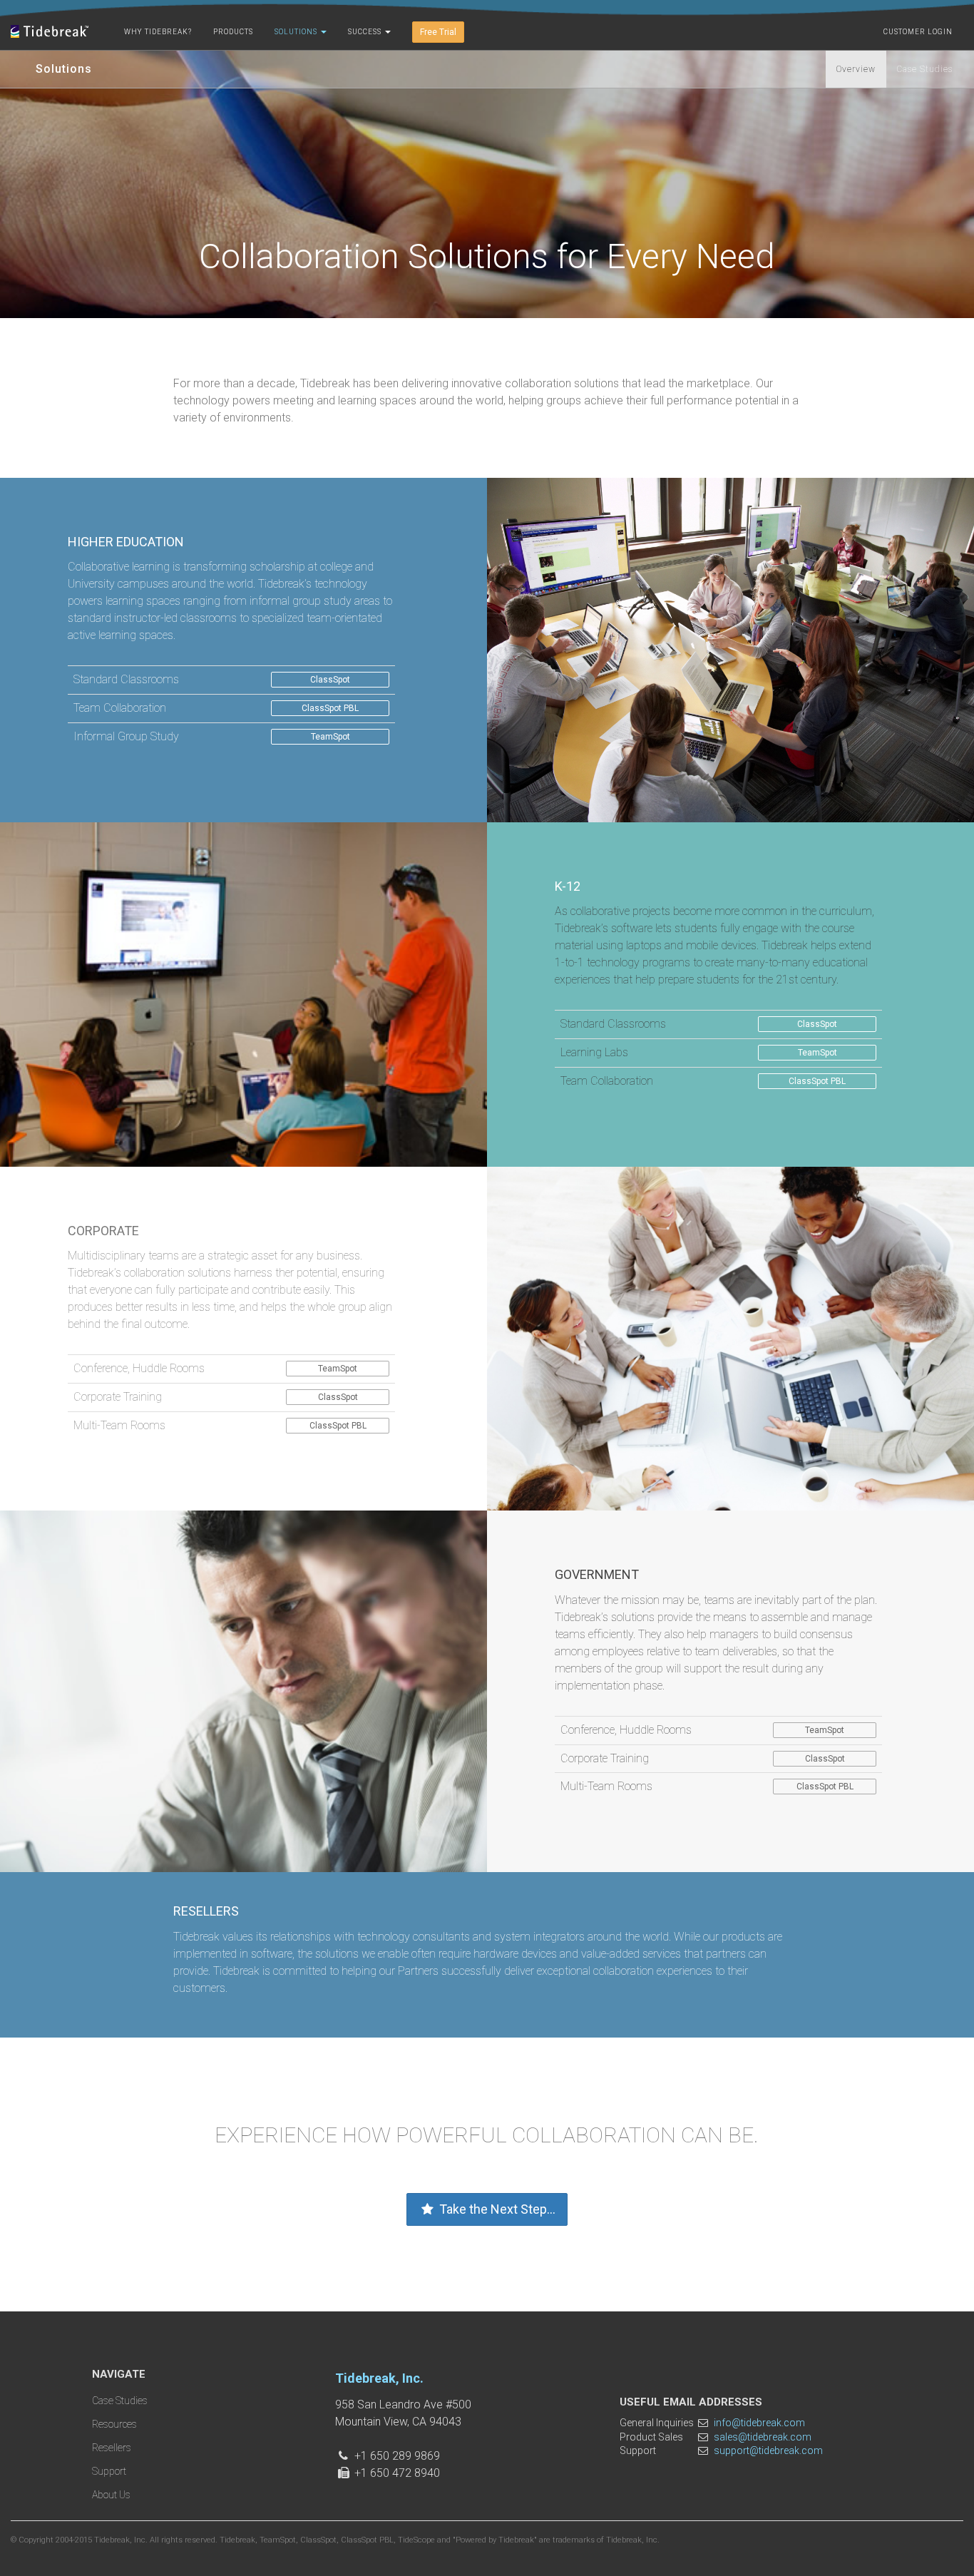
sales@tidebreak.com (763, 2437)
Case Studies (925, 69)
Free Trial (438, 32)
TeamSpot (330, 737)
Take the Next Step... (496, 2209)
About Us (111, 2495)
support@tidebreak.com (768, 2450)
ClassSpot (330, 680)
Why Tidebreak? (158, 32)
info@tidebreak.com (759, 2423)
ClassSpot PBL (330, 708)
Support (109, 2471)
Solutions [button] (297, 32)
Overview (856, 69)
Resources (114, 2424)
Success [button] (366, 32)
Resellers (112, 2448)
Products (233, 32)
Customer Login (918, 32)
